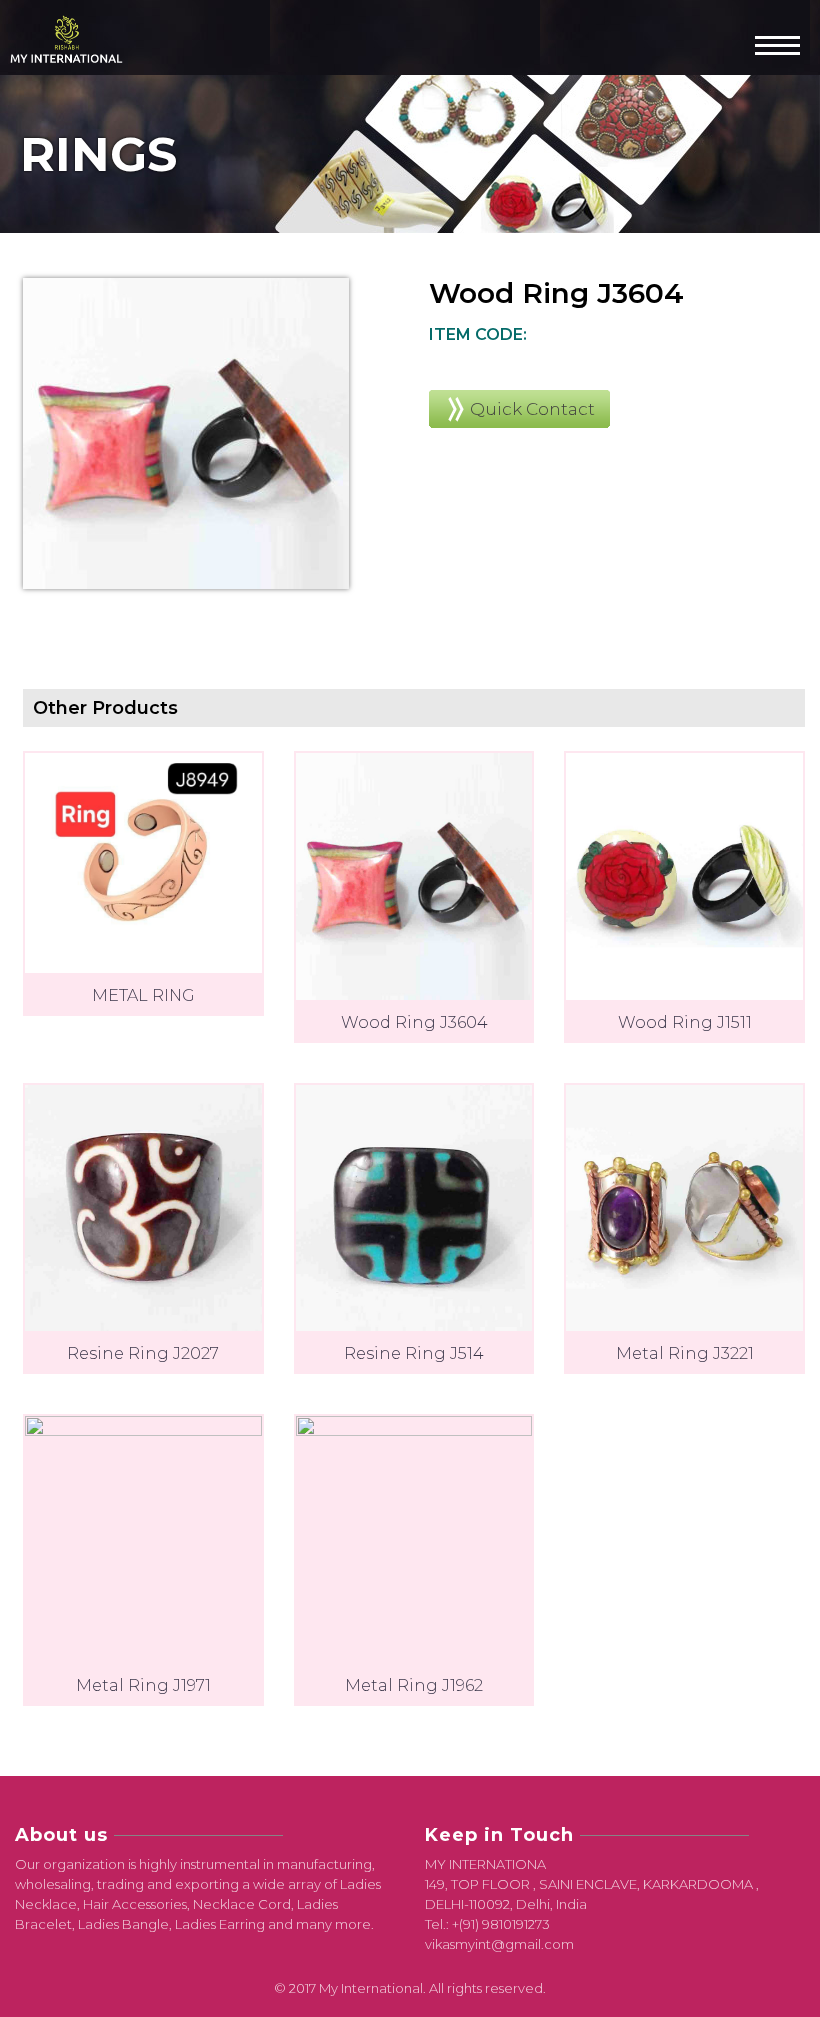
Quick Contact (532, 409)
